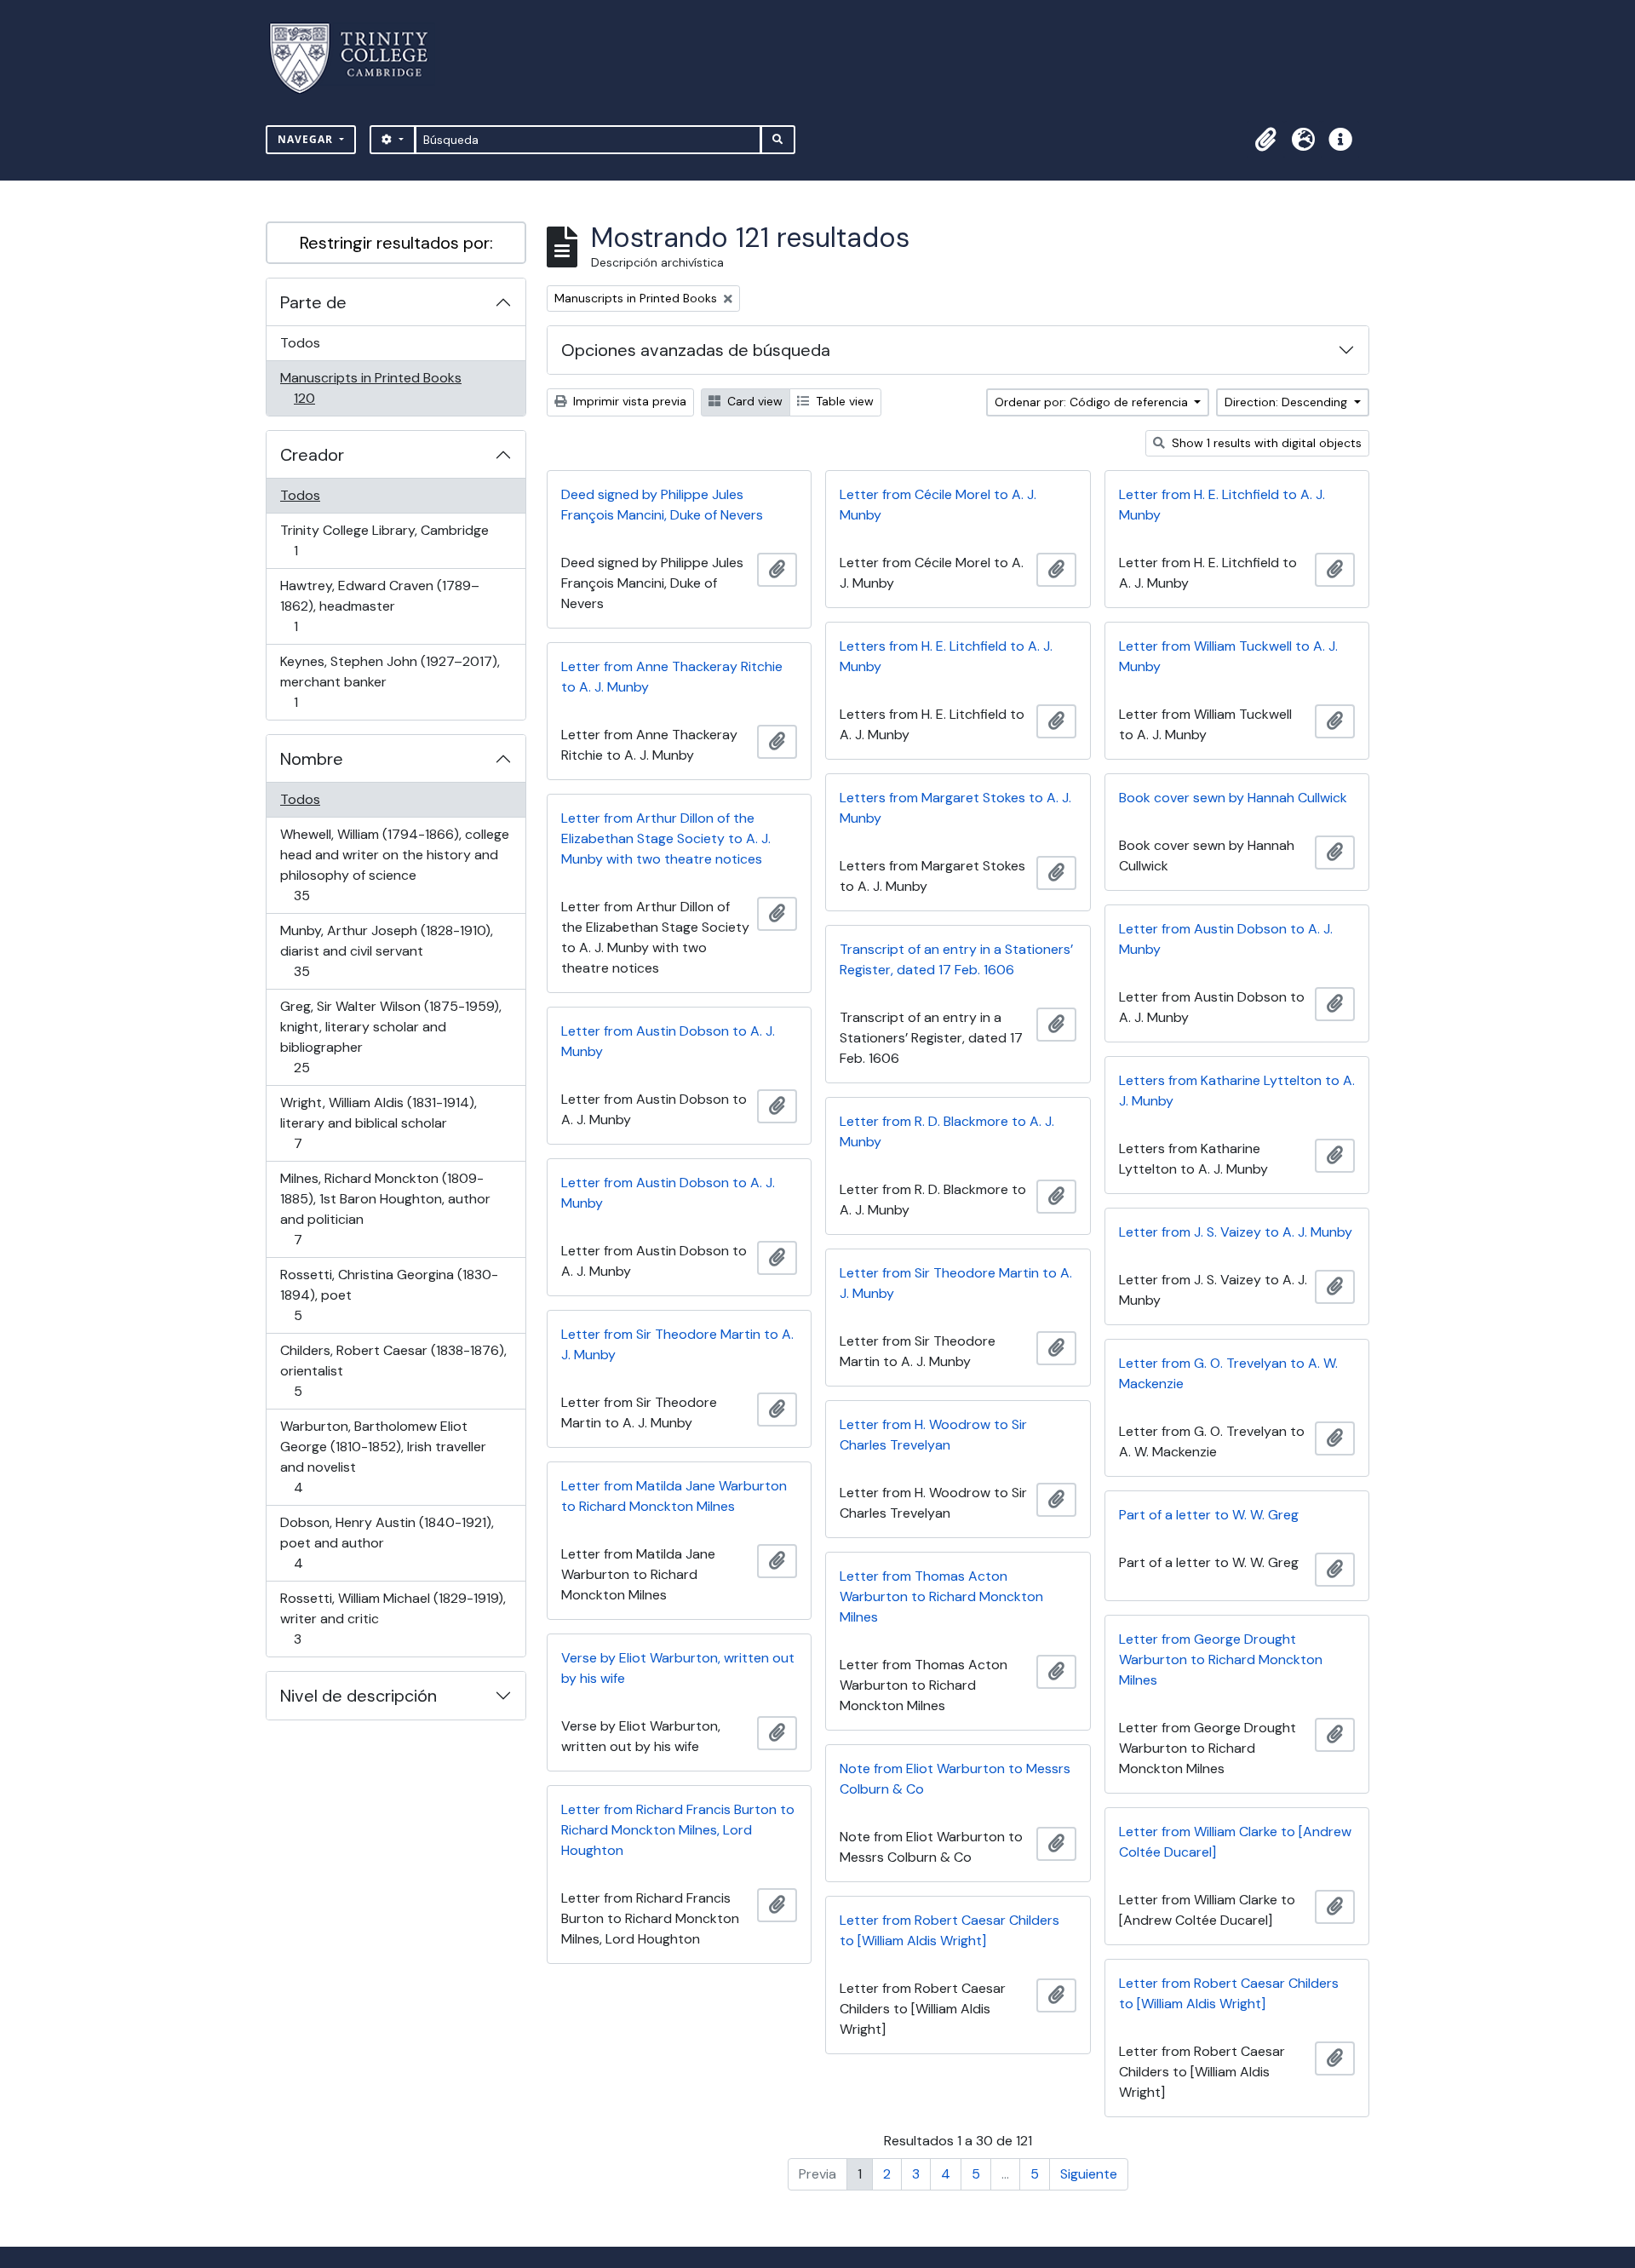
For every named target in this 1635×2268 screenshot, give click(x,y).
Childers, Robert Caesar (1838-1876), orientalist (393, 1370)
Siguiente (1089, 2174)
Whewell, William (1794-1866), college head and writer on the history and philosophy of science (394, 864)
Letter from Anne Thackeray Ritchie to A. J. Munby (672, 677)
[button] (1265, 140)
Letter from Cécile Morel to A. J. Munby (938, 505)
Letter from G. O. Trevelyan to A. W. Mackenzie (1228, 1373)
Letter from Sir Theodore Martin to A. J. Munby (956, 1283)
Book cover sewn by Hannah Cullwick (1233, 798)
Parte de (313, 302)
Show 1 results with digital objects (1265, 443)
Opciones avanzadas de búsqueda (696, 350)
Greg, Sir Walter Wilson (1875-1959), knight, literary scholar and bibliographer (390, 1036)
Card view (753, 401)
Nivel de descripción (359, 1696)
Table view (843, 401)
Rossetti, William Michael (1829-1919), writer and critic (393, 1618)
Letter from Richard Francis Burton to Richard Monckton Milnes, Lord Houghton (678, 1830)
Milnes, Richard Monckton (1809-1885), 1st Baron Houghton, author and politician (385, 1209)
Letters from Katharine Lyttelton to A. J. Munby (1237, 1091)
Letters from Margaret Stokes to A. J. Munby (955, 808)
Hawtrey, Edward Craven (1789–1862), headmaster (379, 606)
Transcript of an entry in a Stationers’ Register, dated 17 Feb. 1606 (956, 959)
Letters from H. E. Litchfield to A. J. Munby (946, 656)
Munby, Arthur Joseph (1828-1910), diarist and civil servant (386, 950)
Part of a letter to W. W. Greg (1209, 1515)
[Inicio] (359, 58)
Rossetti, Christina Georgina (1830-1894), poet (389, 1295)
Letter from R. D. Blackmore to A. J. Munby (947, 1131)
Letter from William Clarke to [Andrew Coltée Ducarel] (1235, 1842)
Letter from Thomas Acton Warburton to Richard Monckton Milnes (941, 1596)
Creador (312, 455)
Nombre (312, 759)
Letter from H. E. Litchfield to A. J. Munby (1222, 505)
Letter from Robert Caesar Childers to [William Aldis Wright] (949, 1930)
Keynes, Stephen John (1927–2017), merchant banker (390, 681)
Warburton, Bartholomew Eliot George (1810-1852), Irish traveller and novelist (383, 1456)
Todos (300, 343)
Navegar (307, 139)
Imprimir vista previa (628, 401)
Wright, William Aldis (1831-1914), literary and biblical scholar (378, 1123)
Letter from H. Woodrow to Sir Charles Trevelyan (933, 1435)
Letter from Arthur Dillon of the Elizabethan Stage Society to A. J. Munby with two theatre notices (666, 838)
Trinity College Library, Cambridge (384, 540)
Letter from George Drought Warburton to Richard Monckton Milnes (1221, 1659)
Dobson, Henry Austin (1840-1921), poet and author (387, 1542)
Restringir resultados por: (396, 243)
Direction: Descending (1288, 402)
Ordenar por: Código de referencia (1093, 402)
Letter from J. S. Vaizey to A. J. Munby (1236, 1232)
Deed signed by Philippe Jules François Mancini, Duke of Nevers (662, 505)
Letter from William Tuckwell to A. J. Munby (1228, 656)
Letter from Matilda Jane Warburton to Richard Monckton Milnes (674, 1496)
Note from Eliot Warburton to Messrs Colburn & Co (955, 1779)
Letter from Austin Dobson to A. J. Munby (1226, 939)
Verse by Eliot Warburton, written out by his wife (678, 1668)
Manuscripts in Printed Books (370, 388)
